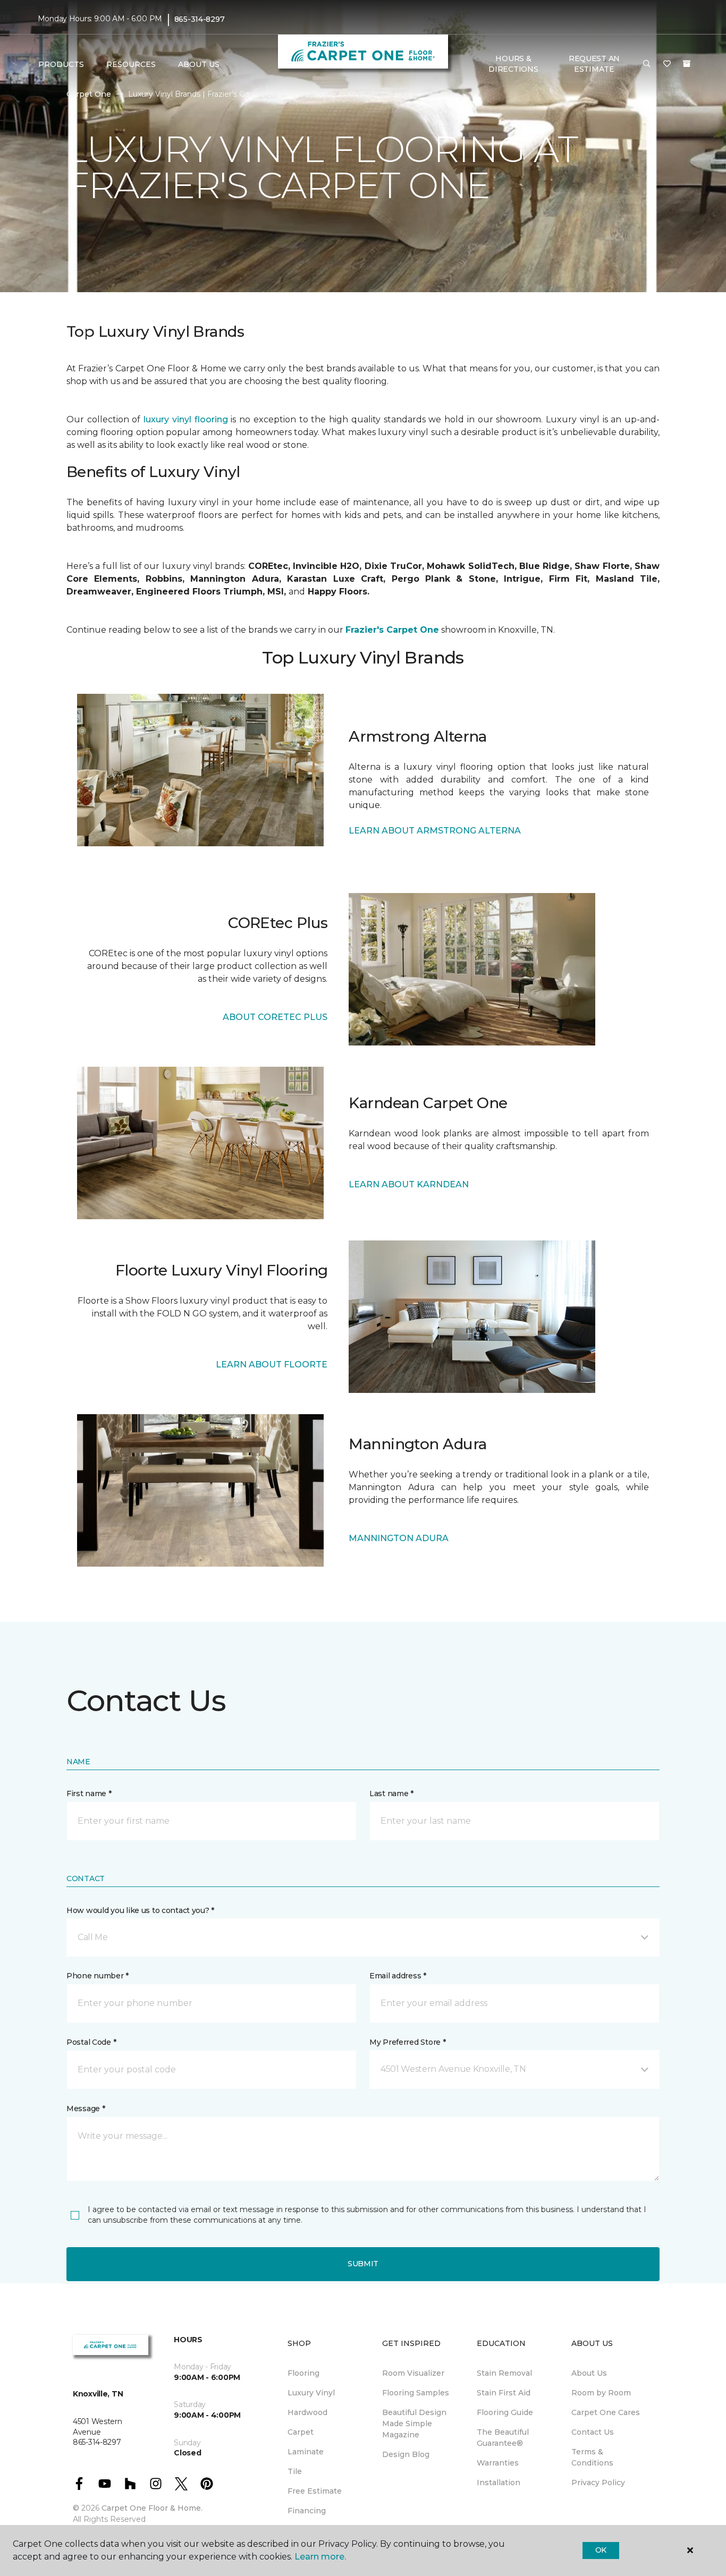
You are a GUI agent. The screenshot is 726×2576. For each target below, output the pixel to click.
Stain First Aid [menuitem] (504, 2393)
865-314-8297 (200, 19)
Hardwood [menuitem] (307, 2412)
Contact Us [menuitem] (593, 2432)
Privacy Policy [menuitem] (598, 2483)
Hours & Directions (513, 64)
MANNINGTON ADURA (399, 1538)
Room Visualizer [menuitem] (413, 2373)
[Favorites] (667, 64)
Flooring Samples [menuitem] (416, 2393)
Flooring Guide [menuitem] (505, 2412)
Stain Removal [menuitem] (504, 2373)
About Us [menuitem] (589, 2373)
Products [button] (61, 64)
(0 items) (687, 64)
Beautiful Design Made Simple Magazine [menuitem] (414, 2424)
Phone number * (98, 1976)
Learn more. (320, 2557)
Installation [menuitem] (499, 2483)
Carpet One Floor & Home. (152, 2508)
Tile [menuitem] (295, 2471)
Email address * (398, 1976)
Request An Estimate (594, 64)
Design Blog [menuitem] (406, 2454)
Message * (86, 2109)
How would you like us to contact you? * (140, 1910)
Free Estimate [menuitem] (315, 2491)
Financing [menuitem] (307, 2511)
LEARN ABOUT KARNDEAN (409, 1184)
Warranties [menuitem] (498, 2463)
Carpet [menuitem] (301, 2432)
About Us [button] (199, 64)
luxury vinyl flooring (185, 419)
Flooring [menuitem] (303, 2373)
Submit (363, 2264)
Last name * (391, 1793)
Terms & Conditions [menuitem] (592, 2457)
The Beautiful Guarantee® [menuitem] (503, 2438)
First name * (89, 1793)
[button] (647, 64)
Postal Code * (91, 2042)
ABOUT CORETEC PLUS (275, 1017)
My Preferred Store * (407, 2042)
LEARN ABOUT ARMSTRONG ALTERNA (435, 831)
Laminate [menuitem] (306, 2452)
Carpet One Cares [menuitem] (606, 2412)
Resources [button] (131, 64)
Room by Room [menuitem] (601, 2393)
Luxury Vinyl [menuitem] (311, 2393)
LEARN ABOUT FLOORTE (272, 1364)
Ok (601, 2550)
